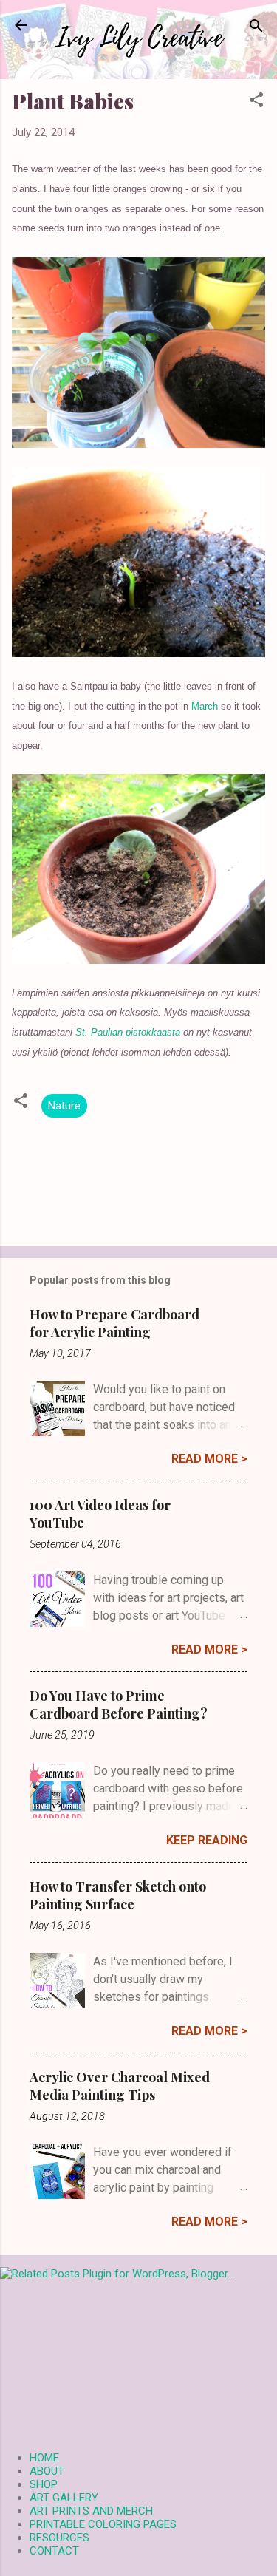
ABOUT (47, 2471)
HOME (44, 2458)
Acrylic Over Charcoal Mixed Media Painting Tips (120, 2086)
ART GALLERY (64, 2498)
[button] (256, 101)
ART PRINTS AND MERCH (91, 2511)
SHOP (44, 2484)
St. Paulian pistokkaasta (128, 1032)
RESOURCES (59, 2538)
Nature (64, 1106)
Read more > (209, 1459)
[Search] (256, 27)
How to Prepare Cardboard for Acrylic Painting (114, 1323)
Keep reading (207, 1840)
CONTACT (54, 2551)
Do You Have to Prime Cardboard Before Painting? (119, 1705)
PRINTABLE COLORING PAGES (103, 2524)
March (205, 706)
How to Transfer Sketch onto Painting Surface (118, 1895)
